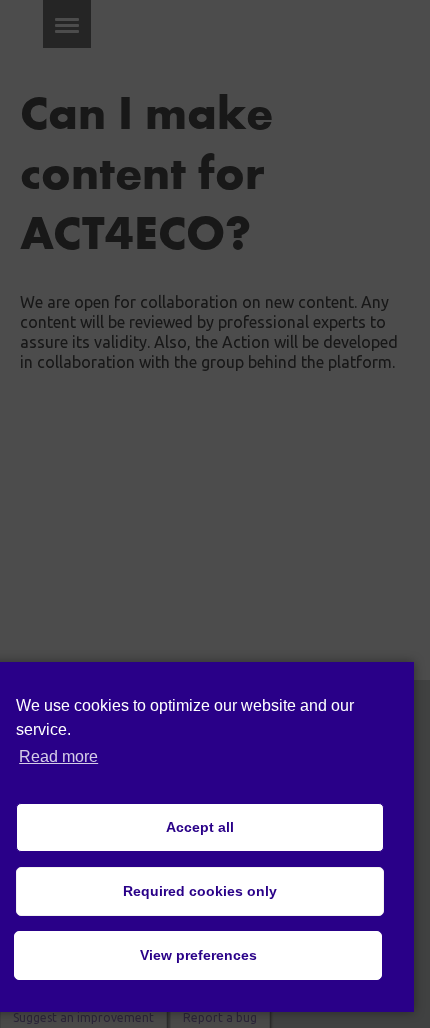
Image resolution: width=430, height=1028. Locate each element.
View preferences (198, 955)
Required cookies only (200, 891)
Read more (58, 756)
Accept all (200, 827)
